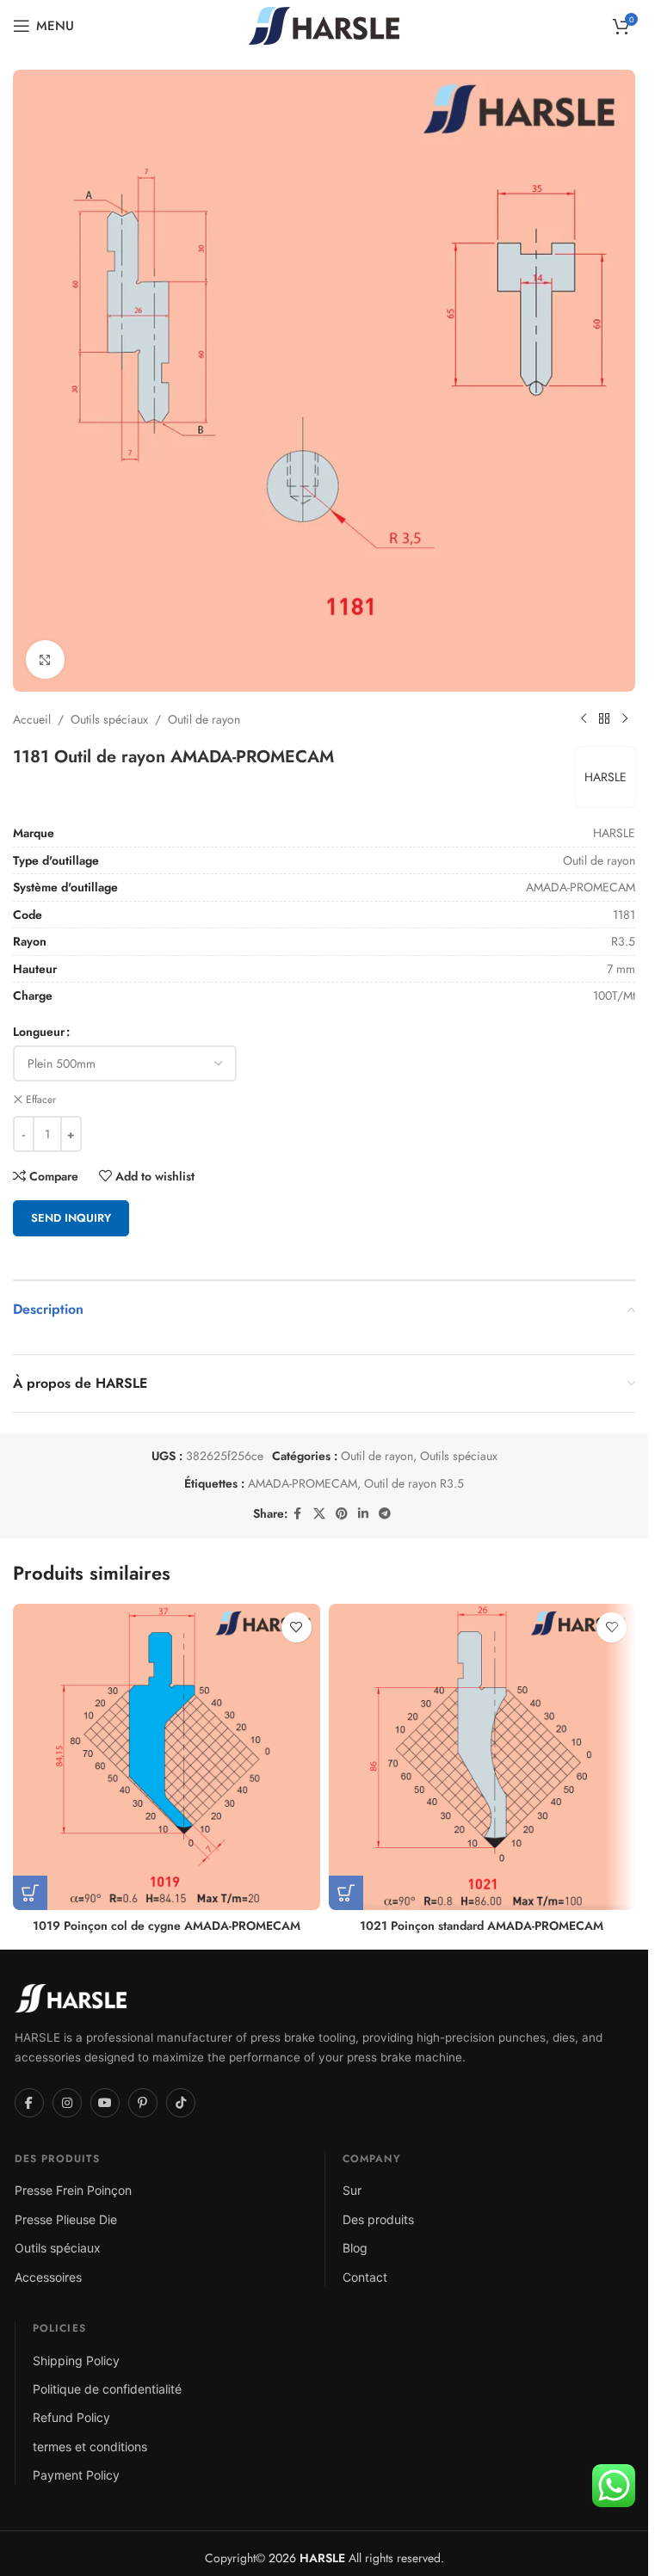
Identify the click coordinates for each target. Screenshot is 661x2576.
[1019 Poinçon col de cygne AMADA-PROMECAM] (167, 1757)
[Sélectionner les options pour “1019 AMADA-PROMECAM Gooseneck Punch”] (30, 1893)
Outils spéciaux (109, 719)
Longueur (39, 1032)
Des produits (378, 2219)
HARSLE (605, 777)
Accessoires (48, 2277)
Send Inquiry (71, 1218)
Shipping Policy (76, 2360)
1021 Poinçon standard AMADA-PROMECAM (482, 1926)
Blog (355, 2248)
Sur (352, 2190)
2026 (305, 2558)
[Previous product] (584, 719)
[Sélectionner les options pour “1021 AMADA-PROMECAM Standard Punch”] (346, 1893)
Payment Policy (76, 2475)
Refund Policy (71, 2417)
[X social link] (319, 1514)
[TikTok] (181, 2103)
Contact (365, 2277)
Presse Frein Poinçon (73, 2190)
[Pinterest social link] (342, 1514)
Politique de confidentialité (107, 2389)
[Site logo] (324, 24)
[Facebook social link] (298, 1514)
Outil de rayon (204, 719)
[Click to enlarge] (45, 659)
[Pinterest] (143, 2103)
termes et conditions (90, 2447)
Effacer (41, 1100)
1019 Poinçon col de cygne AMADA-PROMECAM (167, 1926)
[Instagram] (67, 2103)
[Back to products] (604, 719)
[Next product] (625, 719)
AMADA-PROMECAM (303, 1483)
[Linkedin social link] (363, 1514)
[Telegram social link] (385, 1514)
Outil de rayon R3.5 (414, 1483)
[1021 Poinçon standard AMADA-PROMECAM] (482, 1757)
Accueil (32, 719)
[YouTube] (105, 2103)
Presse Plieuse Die (66, 2219)
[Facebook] (29, 2103)
